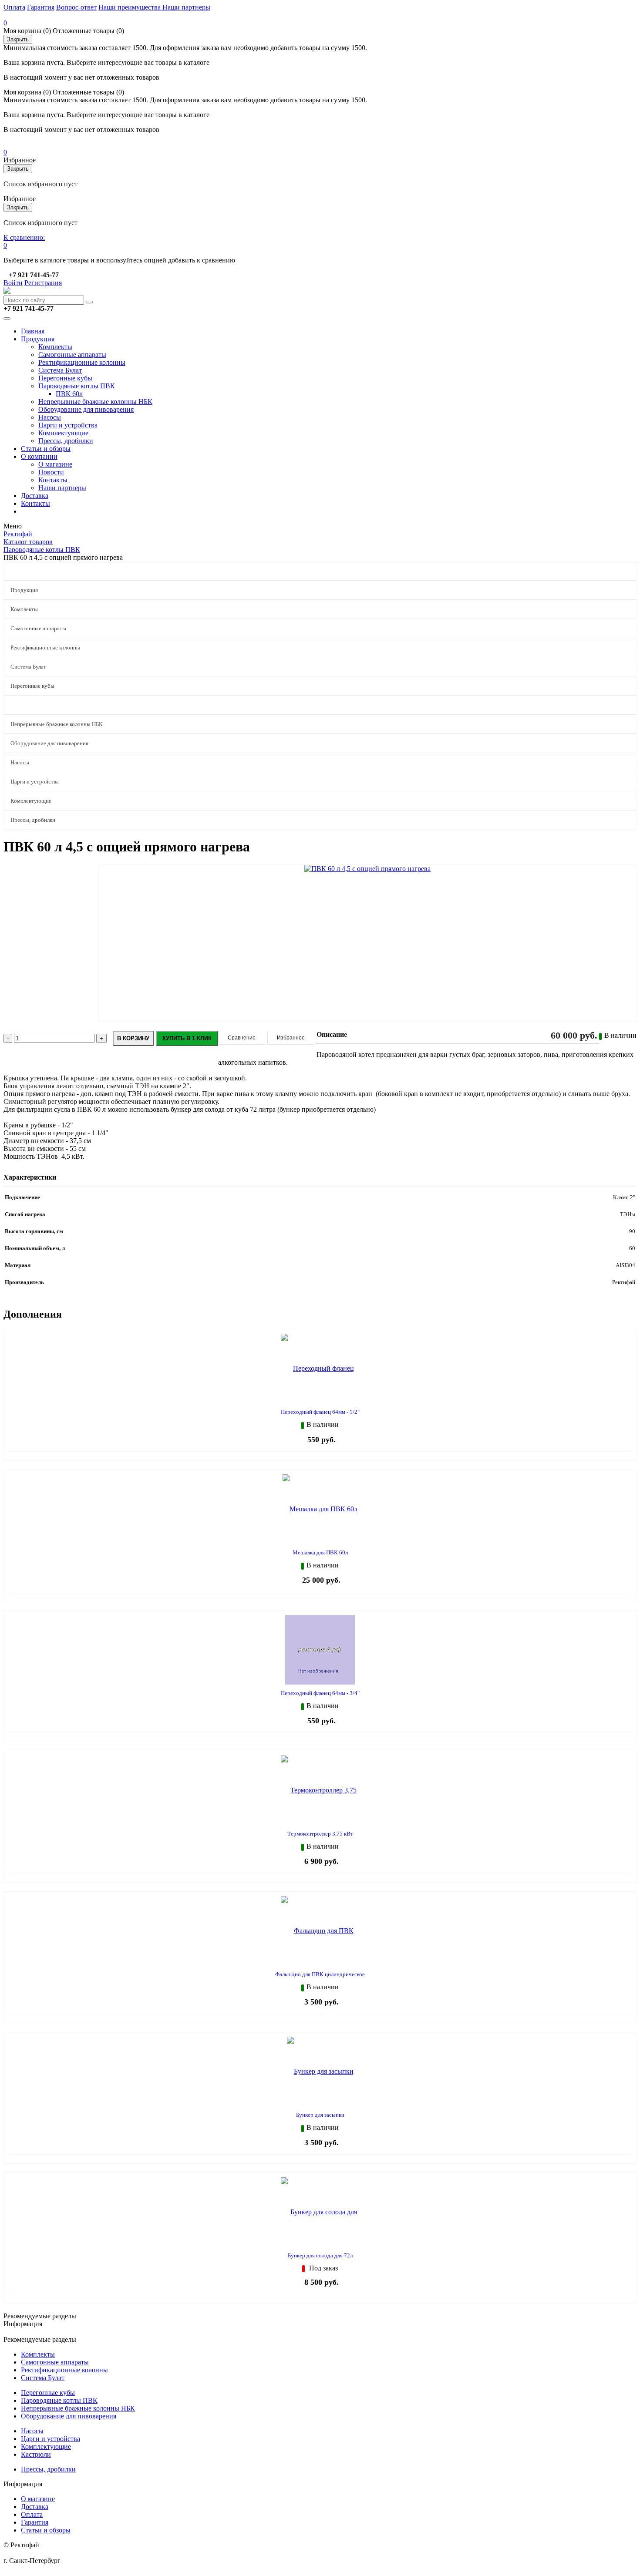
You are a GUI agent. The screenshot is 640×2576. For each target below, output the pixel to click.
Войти (13, 283)
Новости (51, 472)
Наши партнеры (186, 7)
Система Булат (60, 370)
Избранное (291, 1038)
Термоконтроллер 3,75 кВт (320, 1834)
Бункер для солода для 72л (320, 2255)
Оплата (14, 7)
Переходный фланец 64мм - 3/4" (320, 1693)
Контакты (53, 480)
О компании (39, 456)
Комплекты (55, 347)
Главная (33, 331)
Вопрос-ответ (76, 7)
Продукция (38, 339)
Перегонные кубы (65, 378)
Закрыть (18, 39)
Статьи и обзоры (46, 449)
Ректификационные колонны (82, 362)
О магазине (55, 464)
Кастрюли (36, 2454)
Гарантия (41, 7)
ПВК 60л (69, 394)
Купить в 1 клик (187, 1038)
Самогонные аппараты (72, 355)
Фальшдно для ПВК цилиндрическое (320, 1974)
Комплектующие (63, 433)
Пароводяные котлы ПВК (77, 386)
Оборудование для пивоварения (86, 409)
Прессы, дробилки (66, 441)
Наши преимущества (130, 7)
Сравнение (242, 1038)
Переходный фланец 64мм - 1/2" (320, 1412)
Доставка (35, 496)
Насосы (50, 417)
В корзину (133, 1038)
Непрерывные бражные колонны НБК (95, 402)
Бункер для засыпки (320, 2115)
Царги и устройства (68, 425)
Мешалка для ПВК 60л (320, 1552)
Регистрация (43, 283)
